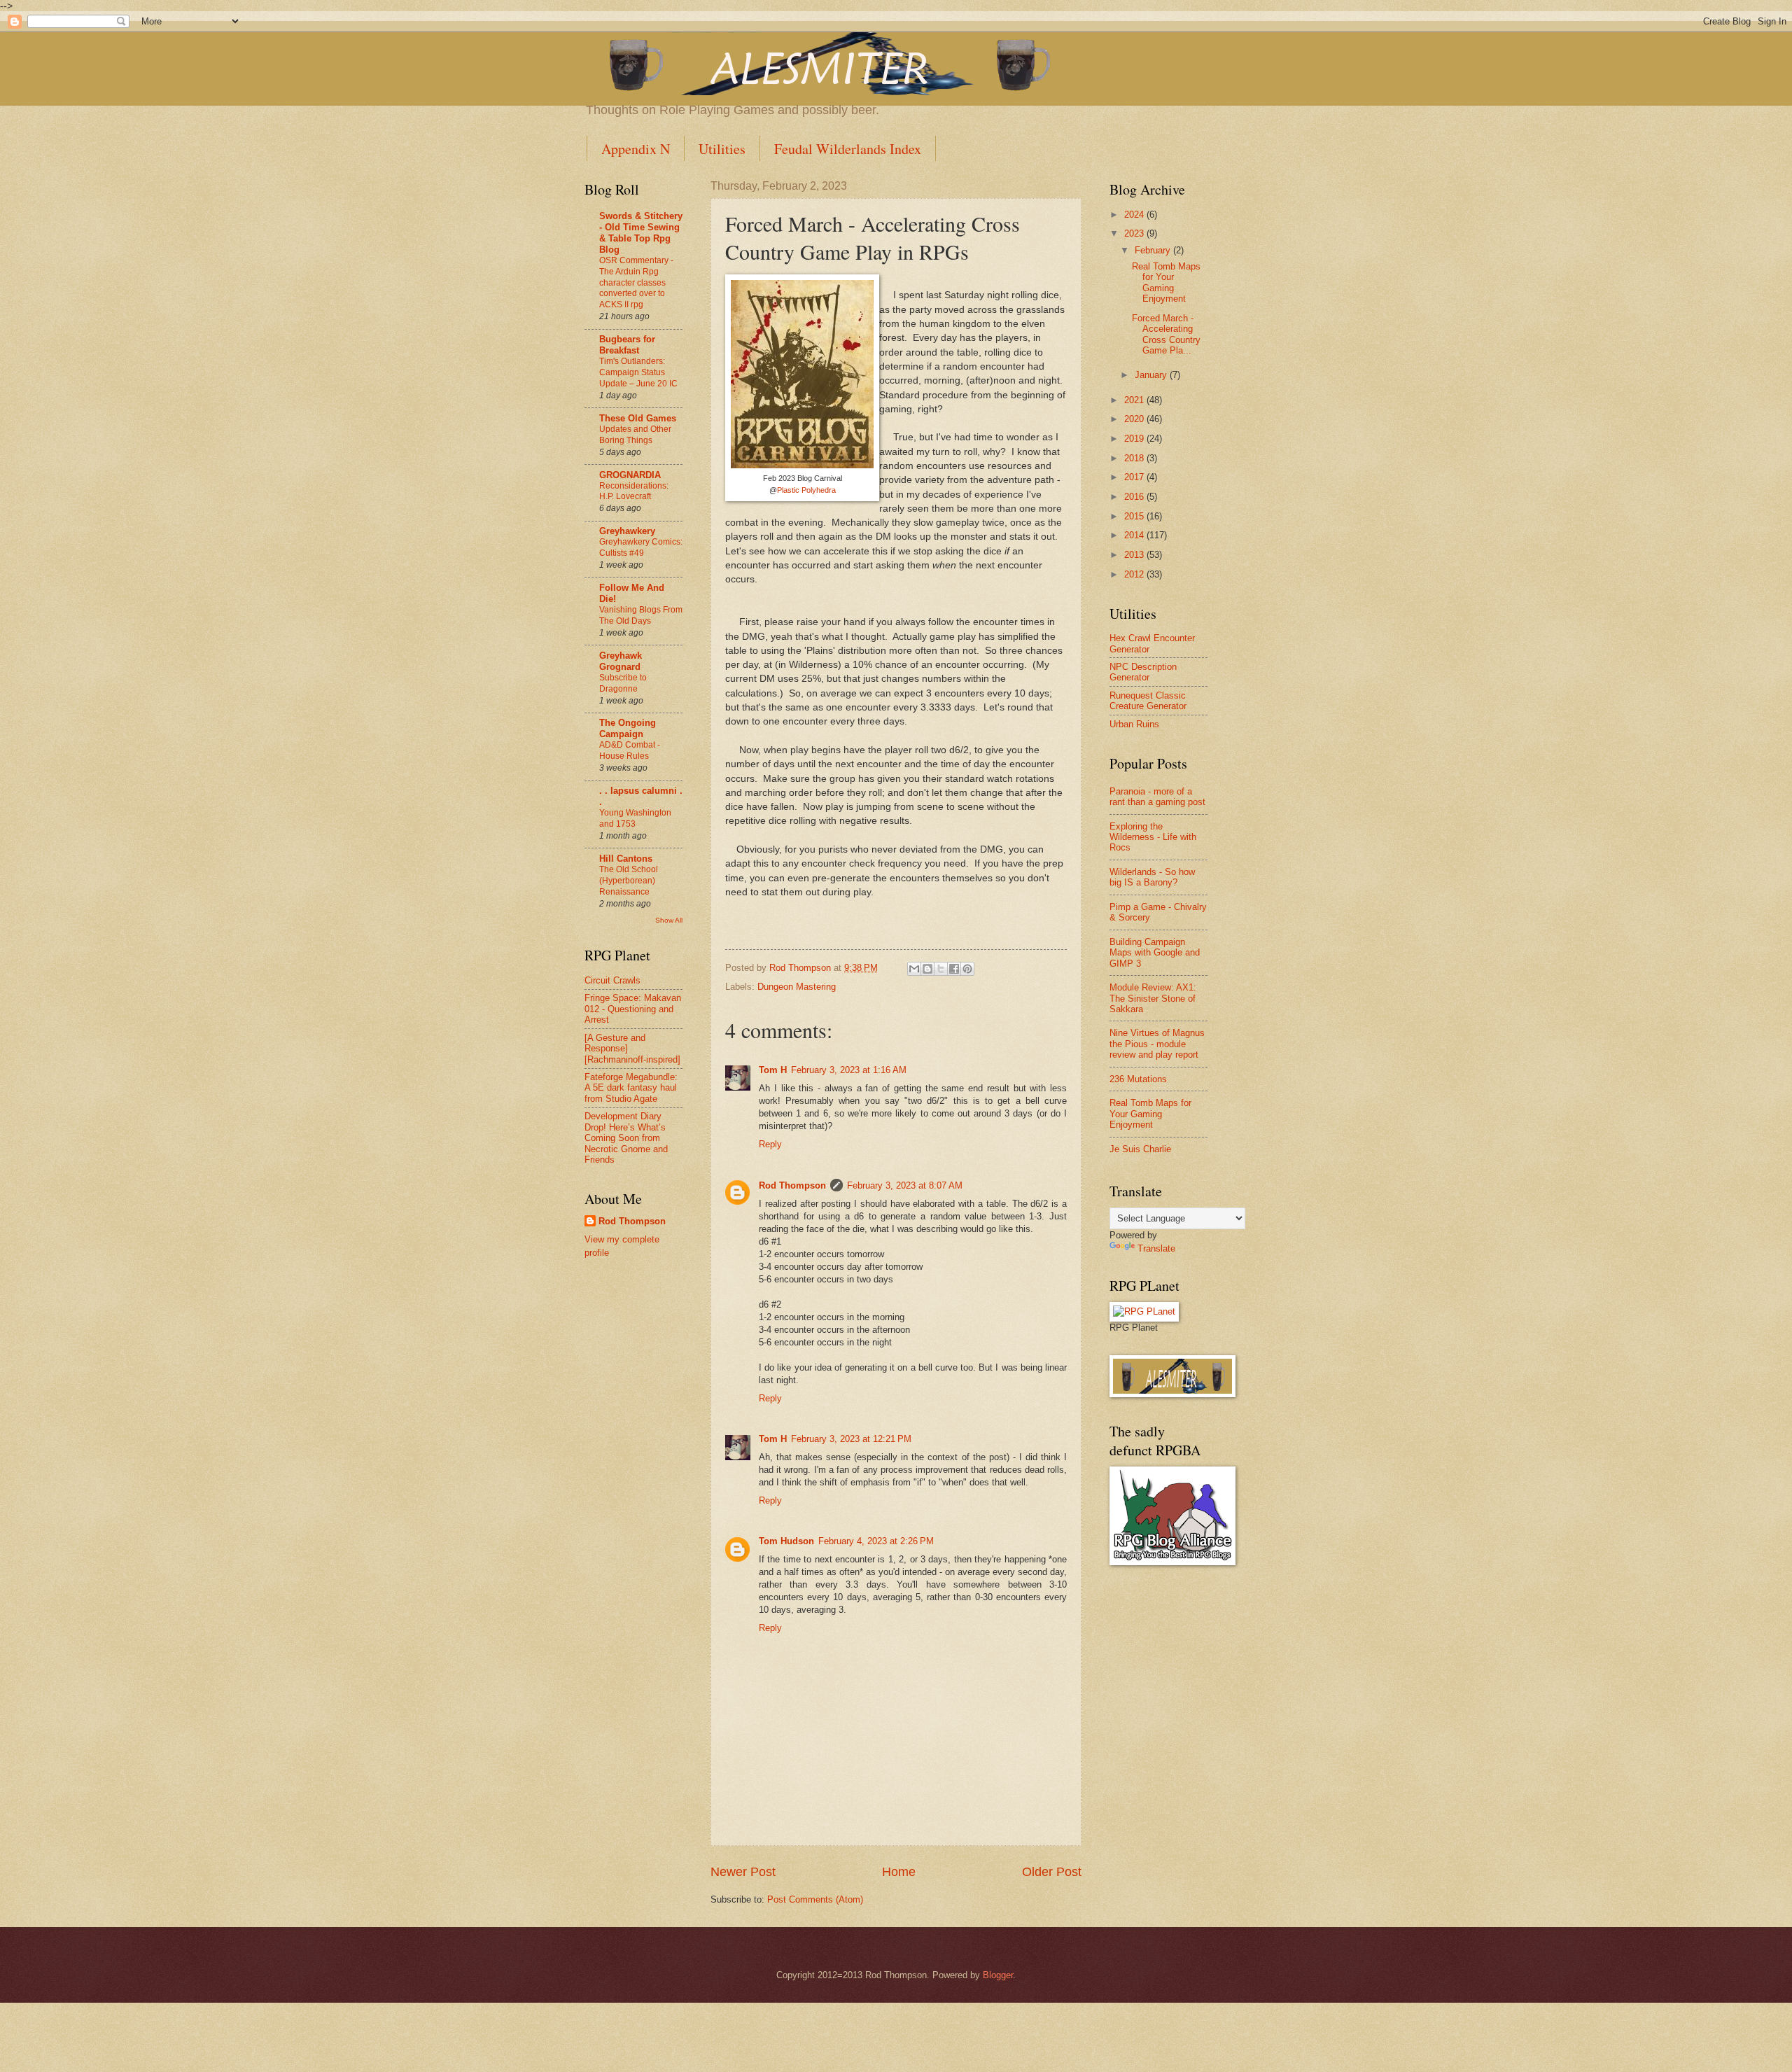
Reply (770, 1144)
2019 (1135, 439)
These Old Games (638, 418)
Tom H (773, 1070)
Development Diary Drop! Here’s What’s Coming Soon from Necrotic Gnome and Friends (626, 1138)
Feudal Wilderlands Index (848, 149)
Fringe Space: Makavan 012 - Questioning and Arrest (633, 1009)
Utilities (722, 149)
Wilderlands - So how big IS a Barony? (1152, 877)
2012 (1135, 574)
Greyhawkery (627, 531)
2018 (1135, 458)
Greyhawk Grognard (621, 661)
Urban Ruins (1134, 724)
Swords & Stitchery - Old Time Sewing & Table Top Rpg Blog (641, 233)
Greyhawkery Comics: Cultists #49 (641, 547)
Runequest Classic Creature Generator (1148, 701)
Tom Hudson (786, 1541)
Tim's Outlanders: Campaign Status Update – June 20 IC (638, 372)
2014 (1135, 535)
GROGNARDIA (630, 475)
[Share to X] (941, 969)
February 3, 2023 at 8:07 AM (905, 1185)
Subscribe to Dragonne (623, 683)
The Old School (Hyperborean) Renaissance (629, 881)
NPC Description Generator (1143, 672)
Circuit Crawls (612, 980)
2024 (1135, 215)
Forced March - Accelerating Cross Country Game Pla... (1166, 334)
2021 (1135, 400)
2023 (1135, 233)
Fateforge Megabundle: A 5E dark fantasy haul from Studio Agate (631, 1088)
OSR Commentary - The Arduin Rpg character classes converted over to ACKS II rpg (636, 283)
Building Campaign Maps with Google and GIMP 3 (1155, 953)
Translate (1156, 1248)
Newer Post (743, 1872)
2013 (1135, 555)
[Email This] (914, 969)
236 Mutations (1138, 1079)
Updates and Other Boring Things (635, 435)
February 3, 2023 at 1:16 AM (849, 1070)
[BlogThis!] (927, 969)
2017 (1135, 477)
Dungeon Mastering (797, 987)
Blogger (998, 1975)
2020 (1135, 419)
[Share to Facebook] (954, 969)
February (1154, 250)
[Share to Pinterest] (967, 969)
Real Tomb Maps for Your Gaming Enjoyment (1166, 282)
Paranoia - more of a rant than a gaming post (1157, 797)
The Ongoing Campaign (628, 728)
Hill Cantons (626, 859)
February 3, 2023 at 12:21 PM (851, 1439)
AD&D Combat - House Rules (630, 750)
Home (899, 1872)
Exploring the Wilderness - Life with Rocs (1153, 837)
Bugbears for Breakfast (627, 345)
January (1152, 375)
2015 (1135, 516)
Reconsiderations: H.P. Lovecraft (634, 491)
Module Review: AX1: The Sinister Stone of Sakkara (1153, 998)
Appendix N (636, 149)
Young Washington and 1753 (635, 818)
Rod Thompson (792, 1185)
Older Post (1052, 1872)
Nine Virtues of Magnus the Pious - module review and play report (1157, 1044)
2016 (1135, 497)
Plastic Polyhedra (806, 490)
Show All (669, 920)
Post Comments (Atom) (815, 1899)
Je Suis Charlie (1140, 1149)
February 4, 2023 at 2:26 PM (876, 1541)
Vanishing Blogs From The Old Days (641, 615)
